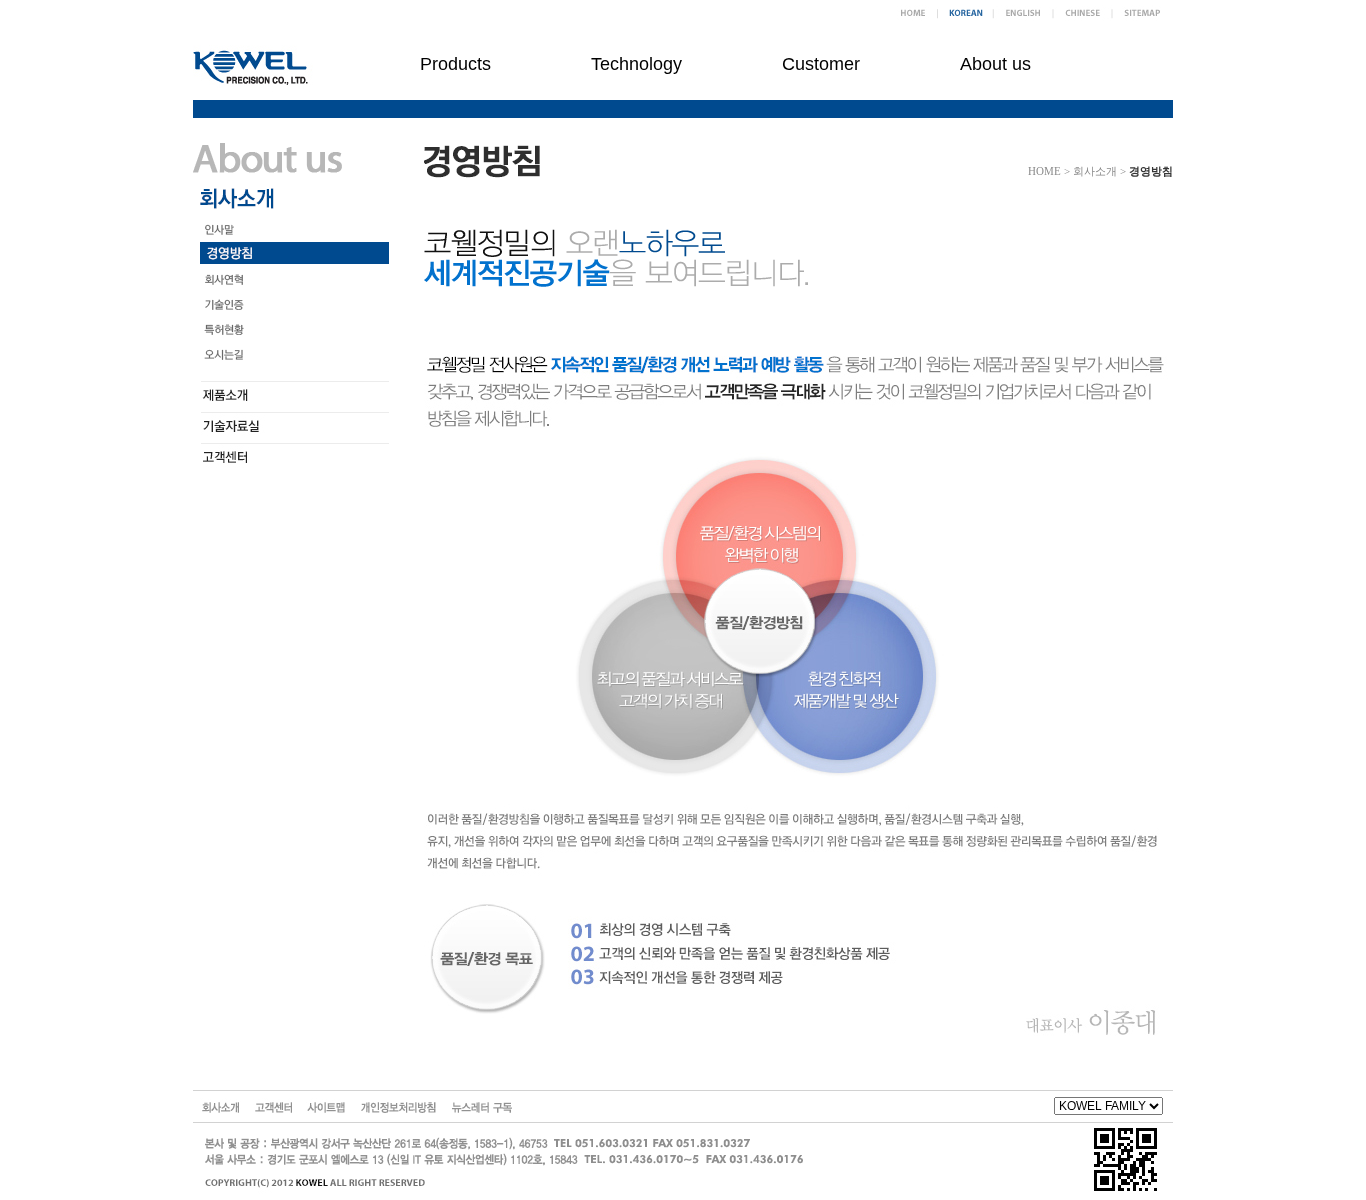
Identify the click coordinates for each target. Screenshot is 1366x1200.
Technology (636, 64)
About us (995, 64)
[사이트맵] (326, 1106)
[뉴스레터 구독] (482, 1106)
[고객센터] (273, 1106)
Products (455, 64)
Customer (821, 64)
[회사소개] (220, 1106)
